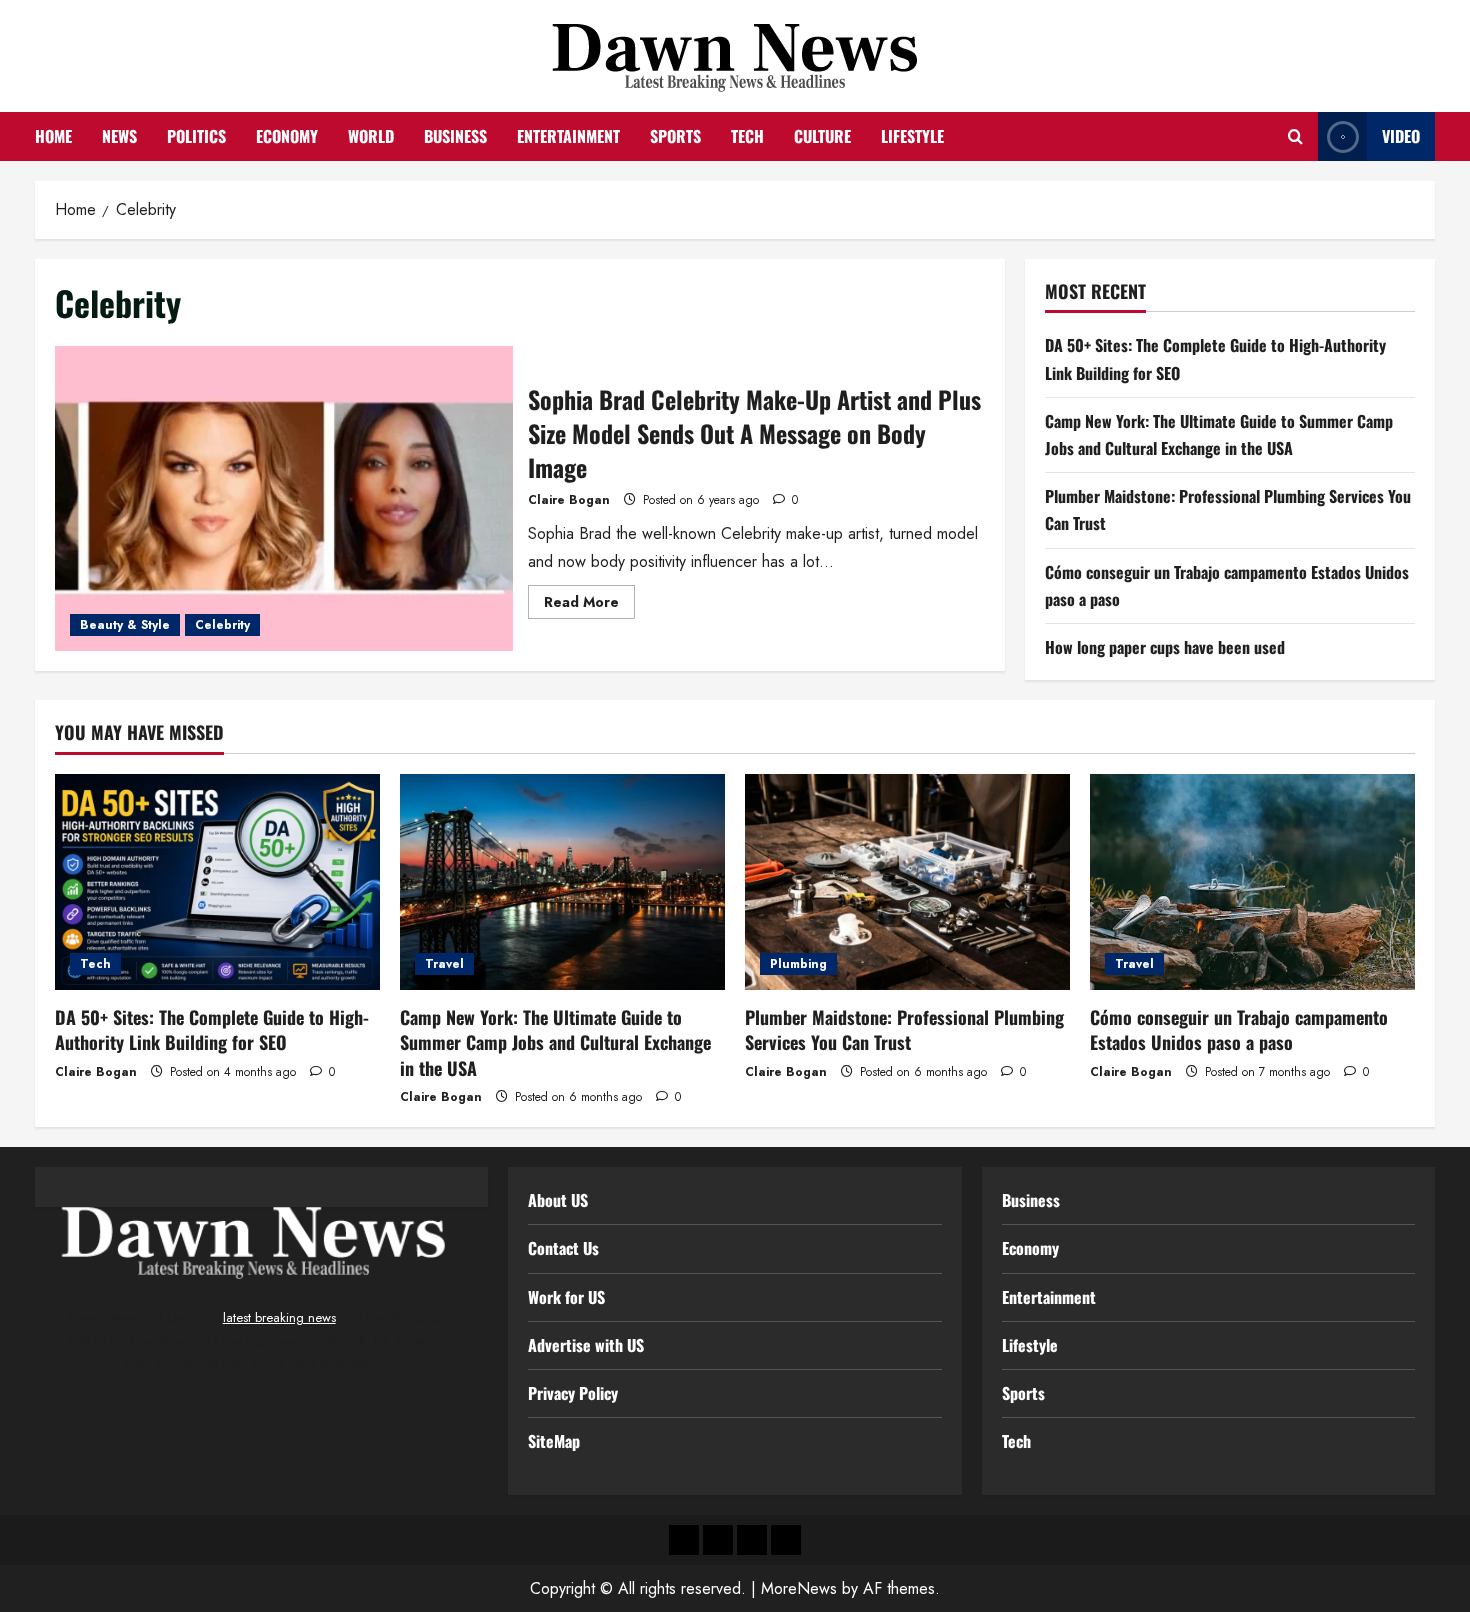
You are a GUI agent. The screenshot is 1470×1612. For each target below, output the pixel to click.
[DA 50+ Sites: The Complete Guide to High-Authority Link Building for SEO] (217, 882)
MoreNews (799, 1588)
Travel (444, 964)
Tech (747, 136)
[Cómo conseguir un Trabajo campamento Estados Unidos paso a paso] (1252, 882)
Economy (287, 136)
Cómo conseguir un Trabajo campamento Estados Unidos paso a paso (1239, 1029)
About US (558, 1200)
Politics (196, 136)
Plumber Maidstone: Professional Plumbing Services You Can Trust (904, 1029)
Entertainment (568, 136)
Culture (822, 136)
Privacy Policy (573, 1393)
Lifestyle (912, 136)
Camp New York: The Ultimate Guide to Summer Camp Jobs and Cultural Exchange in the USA (555, 1042)
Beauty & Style (125, 625)
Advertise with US (586, 1345)
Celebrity (222, 625)
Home (53, 136)
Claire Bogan (569, 500)
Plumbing (798, 964)
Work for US (566, 1297)
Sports (675, 136)
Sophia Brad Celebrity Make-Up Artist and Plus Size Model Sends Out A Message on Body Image (284, 498)
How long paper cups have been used (1165, 646)
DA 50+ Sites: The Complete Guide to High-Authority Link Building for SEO (212, 1029)
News (119, 136)
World (371, 136)
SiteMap (554, 1441)
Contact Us (563, 1248)
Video (1401, 136)
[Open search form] (1295, 137)
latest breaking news (279, 1317)
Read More (589, 605)
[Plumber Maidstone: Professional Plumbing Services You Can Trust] (907, 882)
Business (455, 136)
